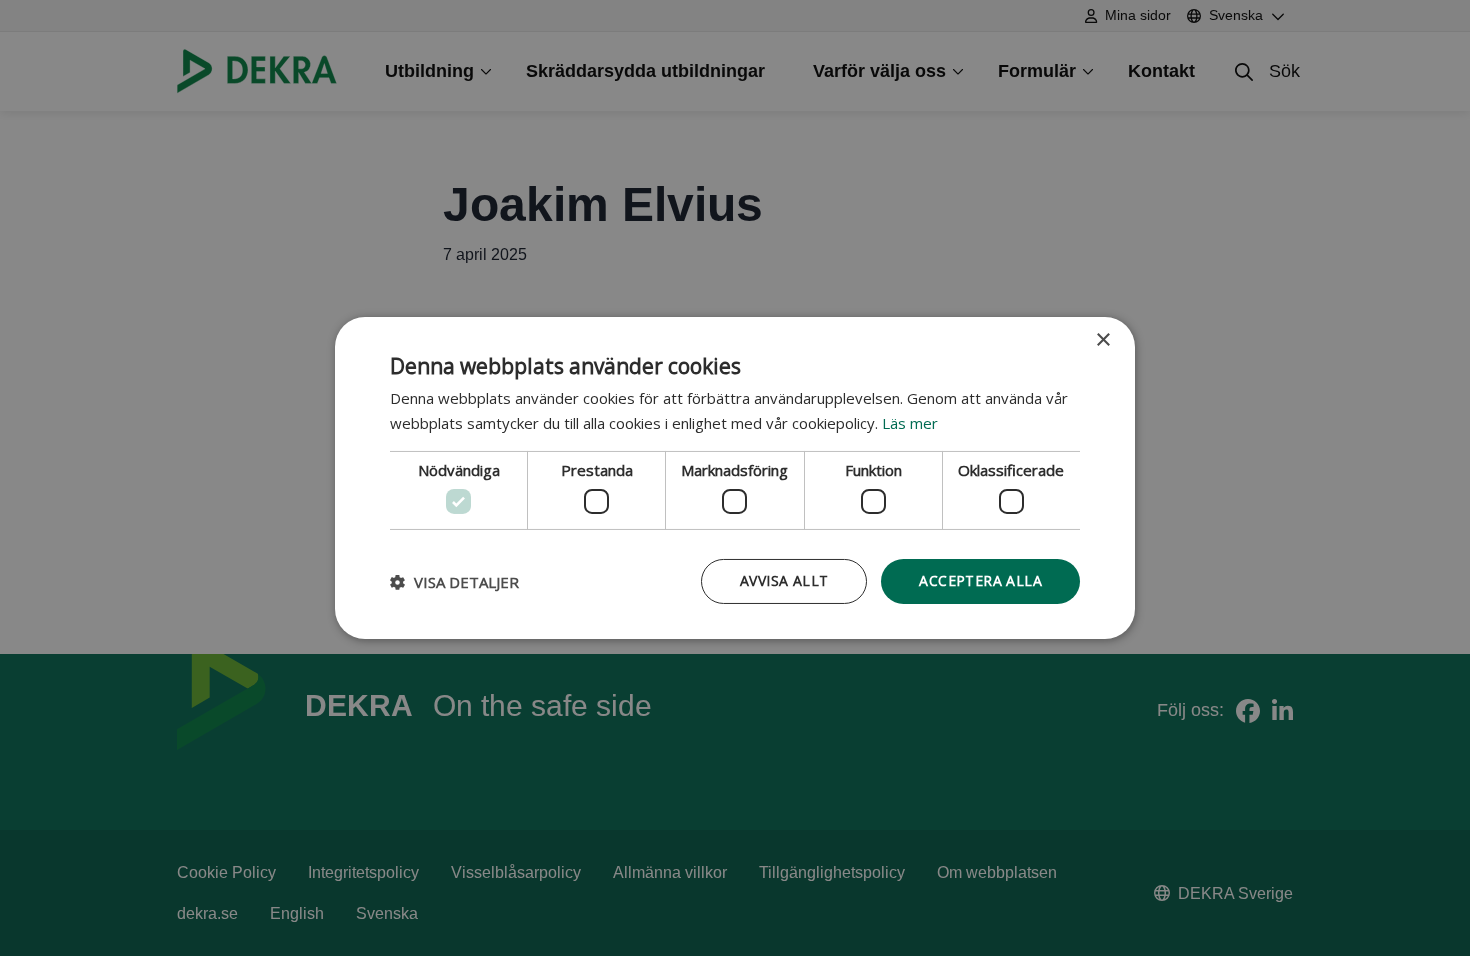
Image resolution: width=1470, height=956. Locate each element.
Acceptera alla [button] (980, 580)
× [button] (1102, 340)
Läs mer (910, 423)
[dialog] (735, 478)
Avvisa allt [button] (784, 580)
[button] (454, 582)
